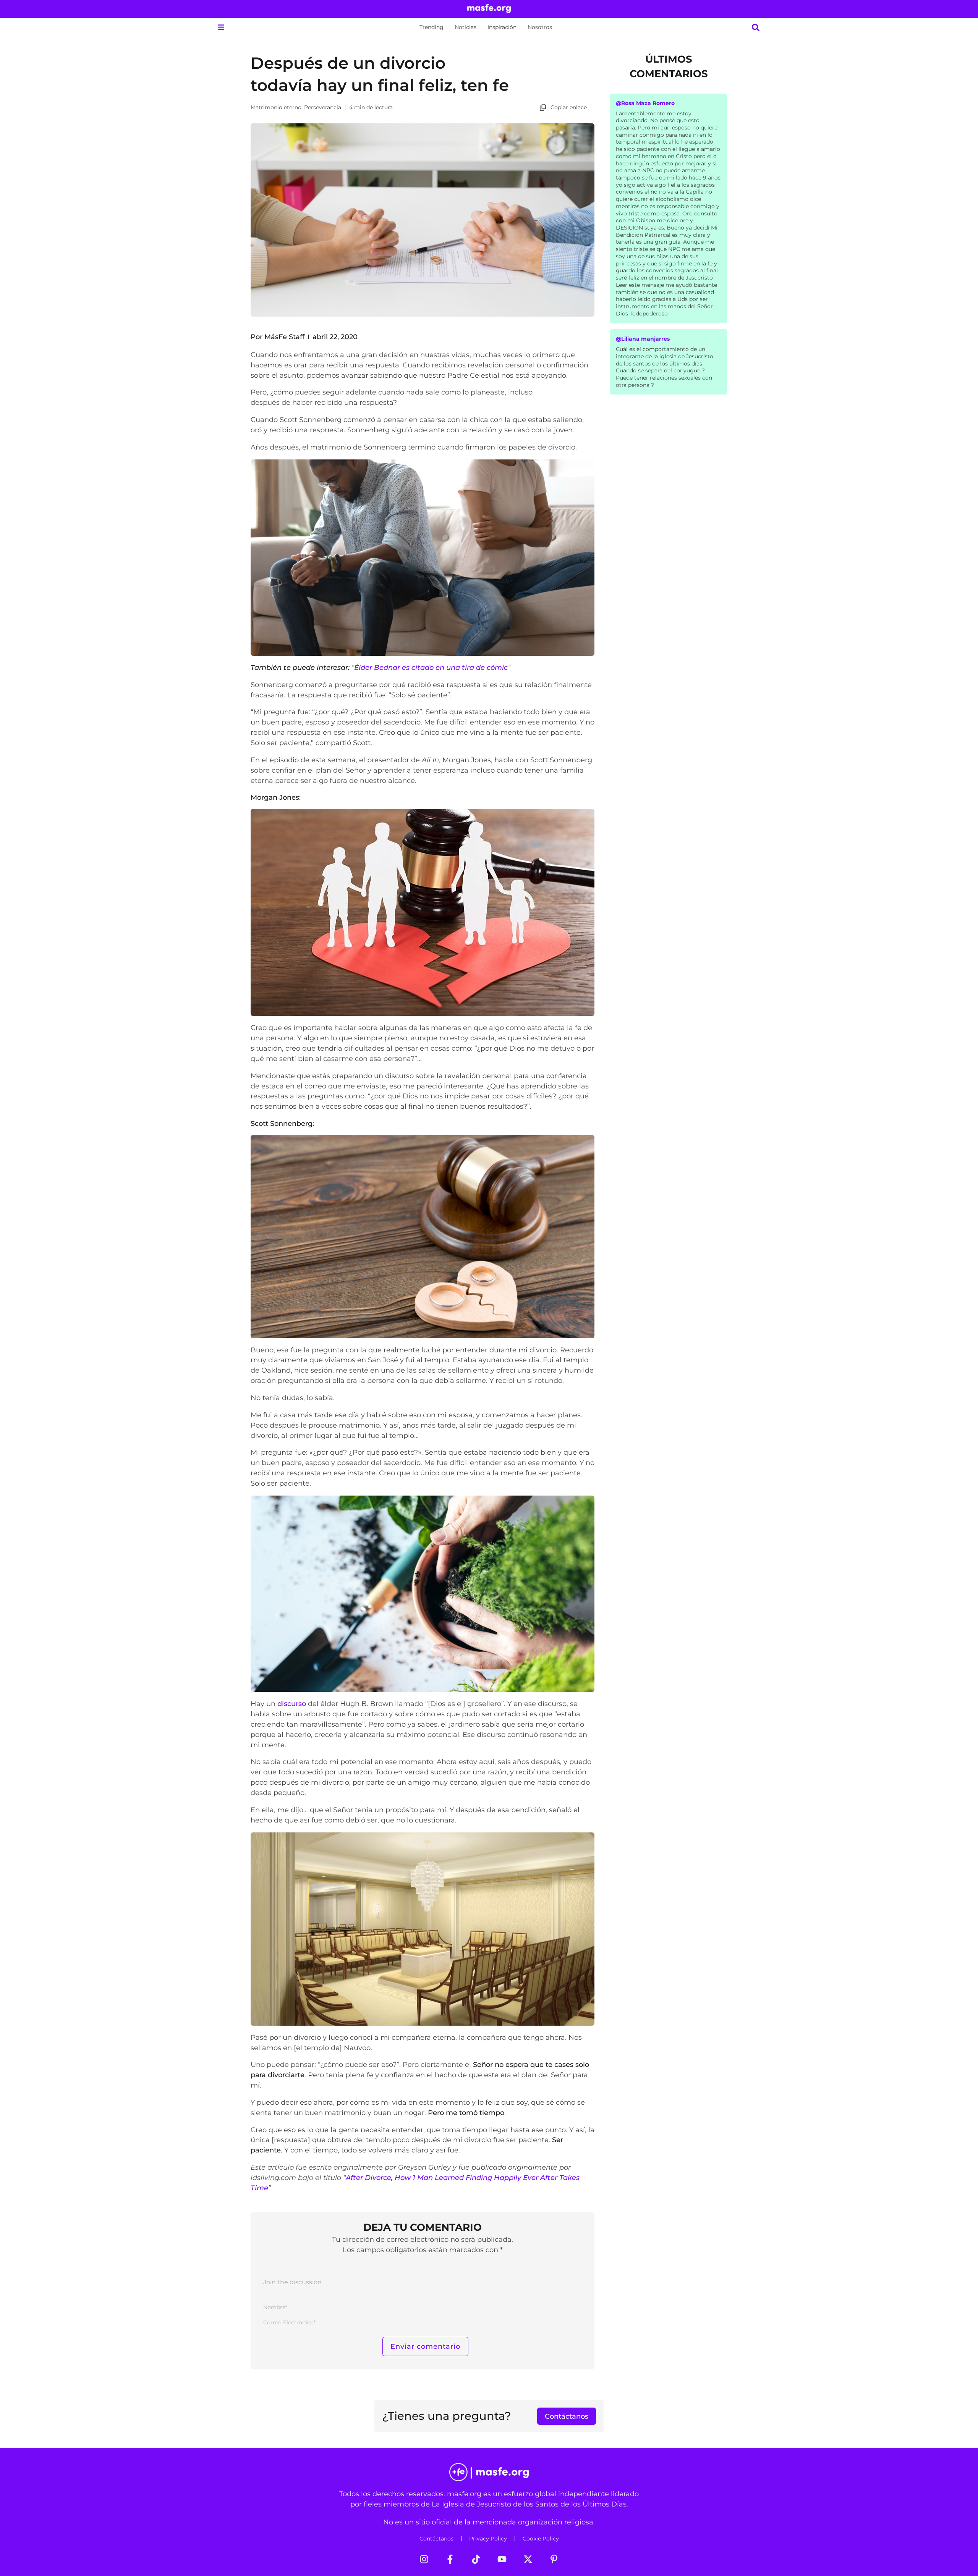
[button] (221, 27)
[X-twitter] (528, 2559)
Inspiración (502, 27)
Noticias (466, 27)
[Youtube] (502, 2559)
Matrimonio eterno (276, 107)
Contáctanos (436, 2539)
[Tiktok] (476, 2559)
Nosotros (540, 27)
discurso (292, 1704)
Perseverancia (323, 107)
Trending (432, 27)
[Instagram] (424, 2559)
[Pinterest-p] (554, 2559)
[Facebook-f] (450, 2559)
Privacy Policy (488, 2539)
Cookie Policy (541, 2539)
